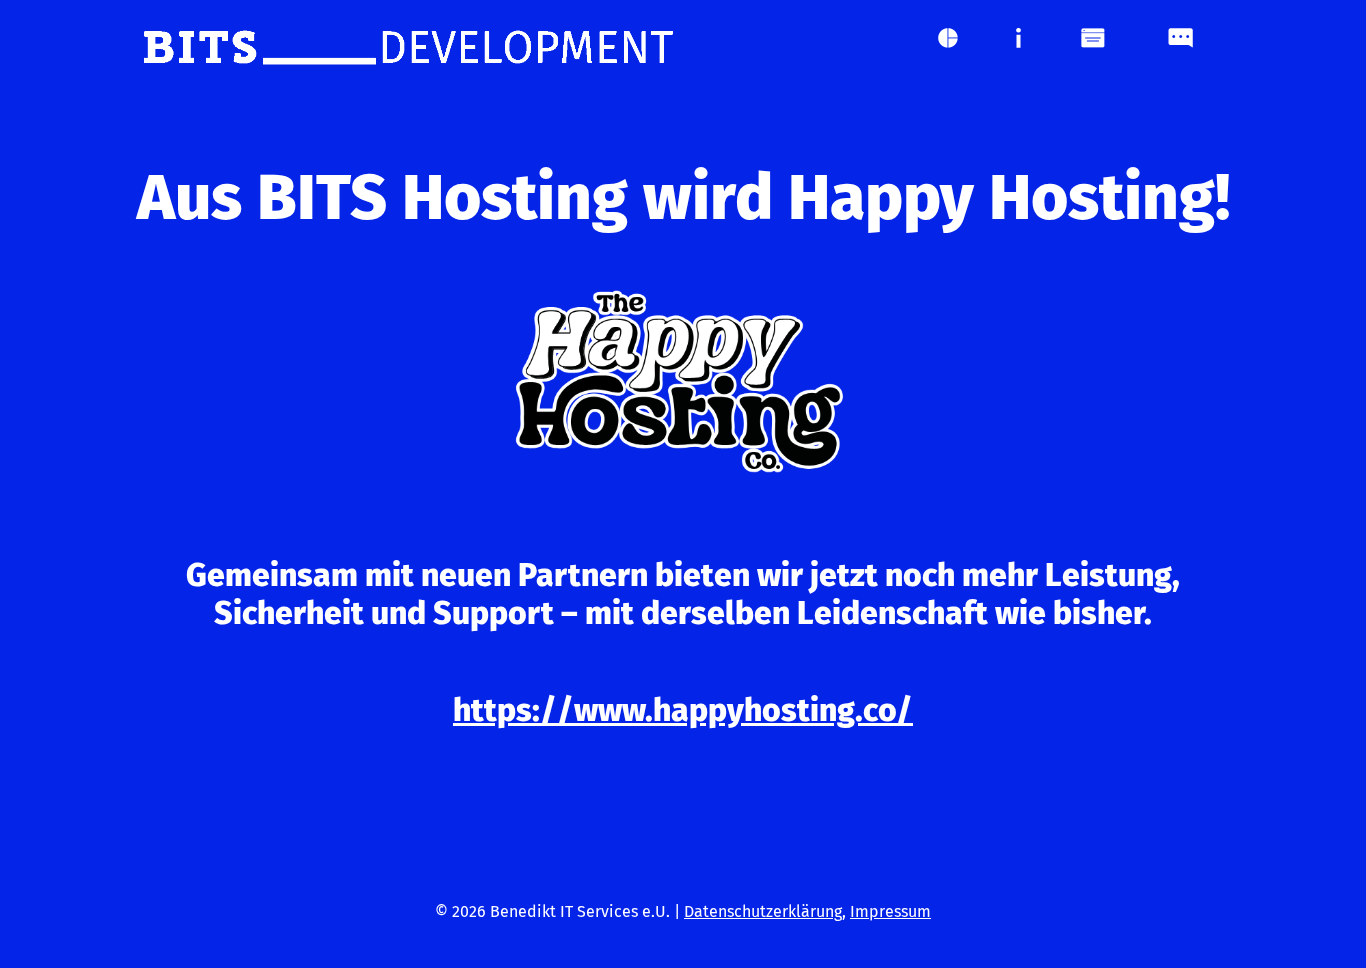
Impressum (890, 911)
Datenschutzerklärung (763, 911)
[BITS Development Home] (408, 47)
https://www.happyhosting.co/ (683, 710)
